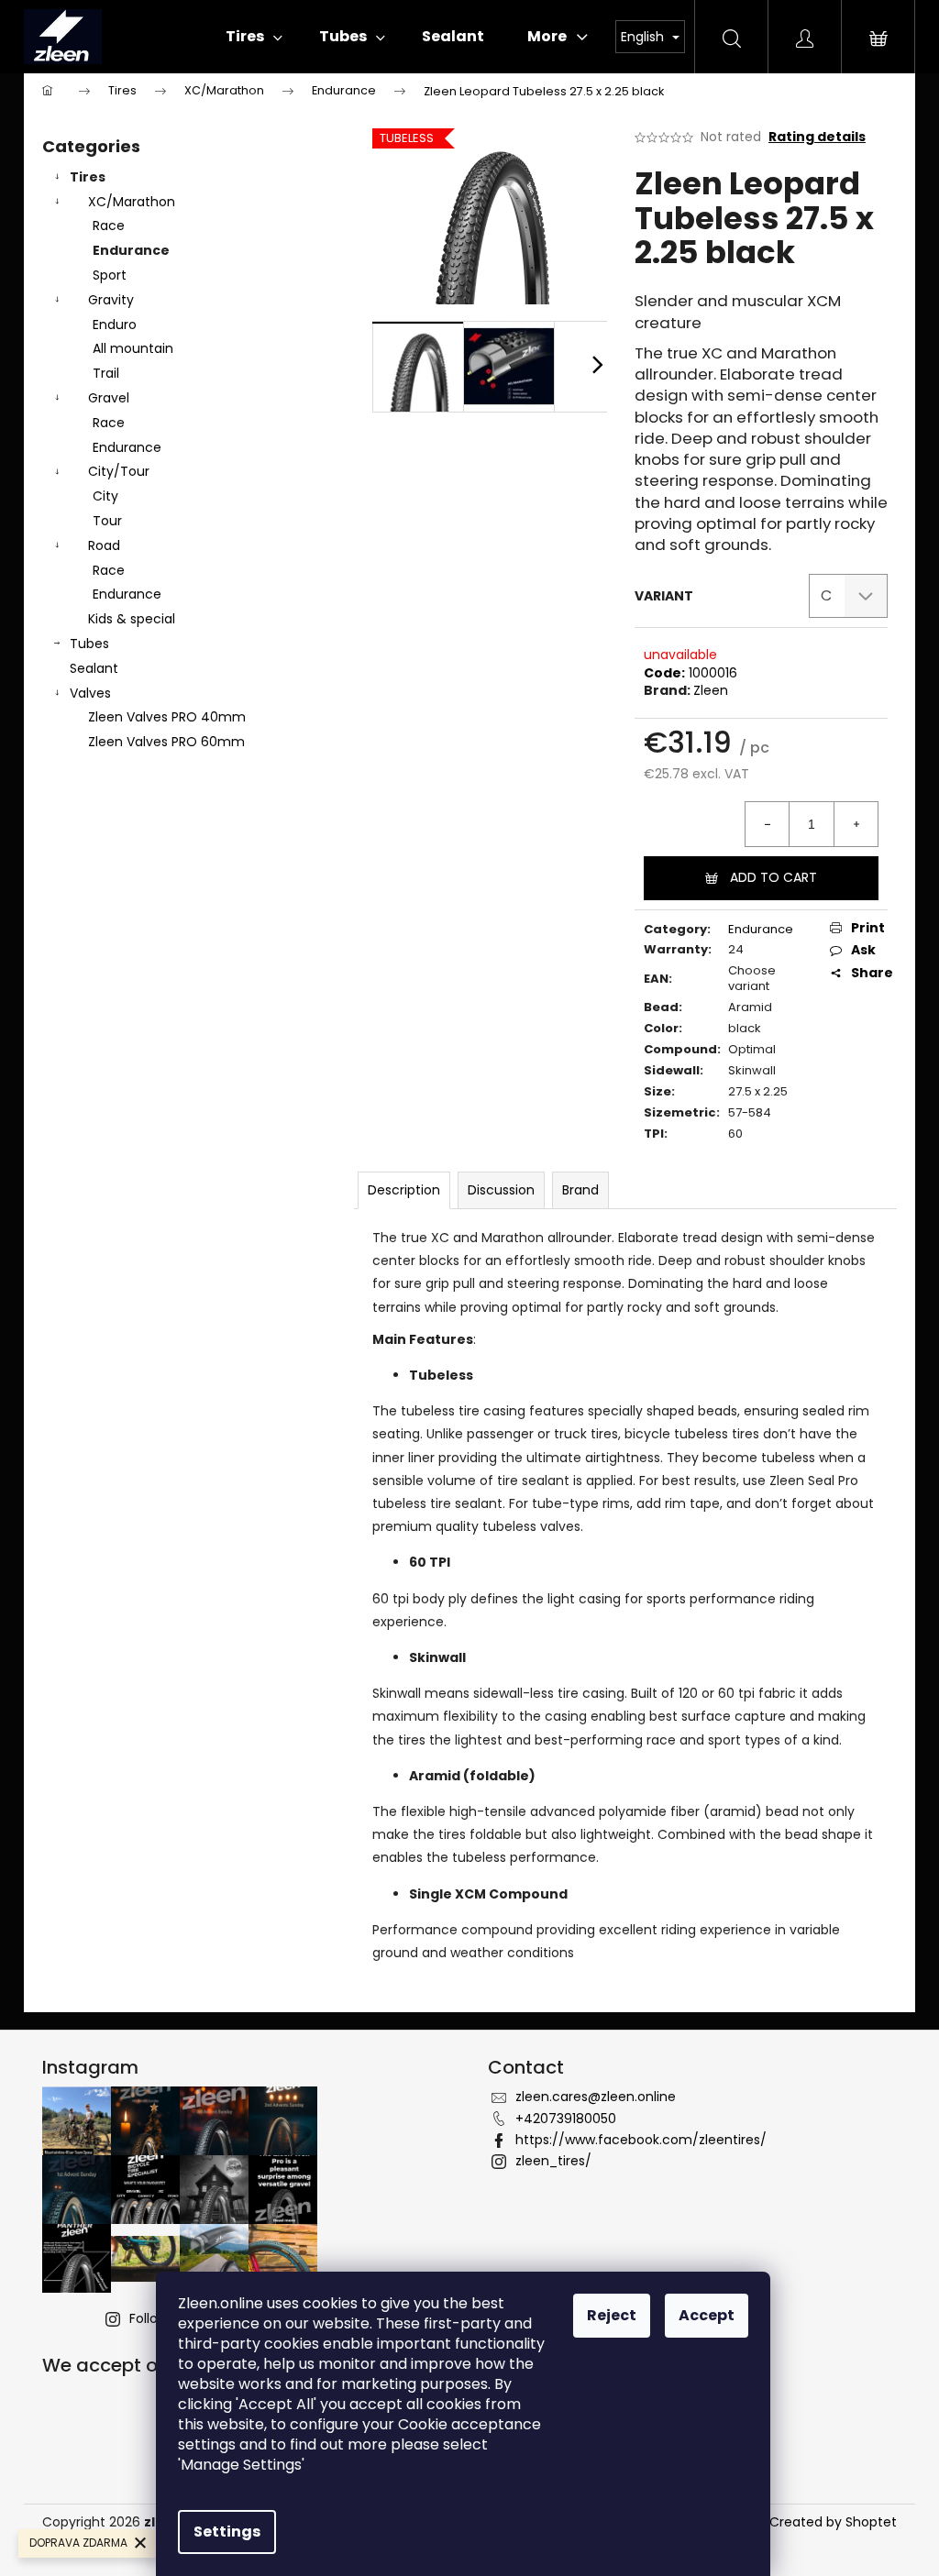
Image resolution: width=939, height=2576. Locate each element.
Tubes (89, 644)
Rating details (817, 137)
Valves (90, 693)
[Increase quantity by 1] (856, 824)
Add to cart (773, 877)
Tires (88, 177)
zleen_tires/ (553, 2161)
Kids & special (132, 619)
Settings (227, 2532)
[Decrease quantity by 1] (768, 824)
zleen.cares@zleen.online (596, 2097)
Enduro (115, 325)
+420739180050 (566, 2119)
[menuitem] (254, 37)
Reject (612, 2315)
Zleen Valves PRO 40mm (167, 717)
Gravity (111, 300)
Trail (106, 373)
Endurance (131, 250)
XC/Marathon (132, 202)
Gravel (109, 398)
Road (104, 545)
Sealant (94, 668)
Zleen (711, 690)
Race (109, 226)
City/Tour (119, 471)
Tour (107, 521)
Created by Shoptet (833, 2522)
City (105, 496)
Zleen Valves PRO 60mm (166, 742)
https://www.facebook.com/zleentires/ (641, 2140)
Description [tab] (404, 1190)
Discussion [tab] (501, 1190)
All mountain (133, 348)
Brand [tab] (580, 1190)
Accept (707, 2315)
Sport (110, 275)
